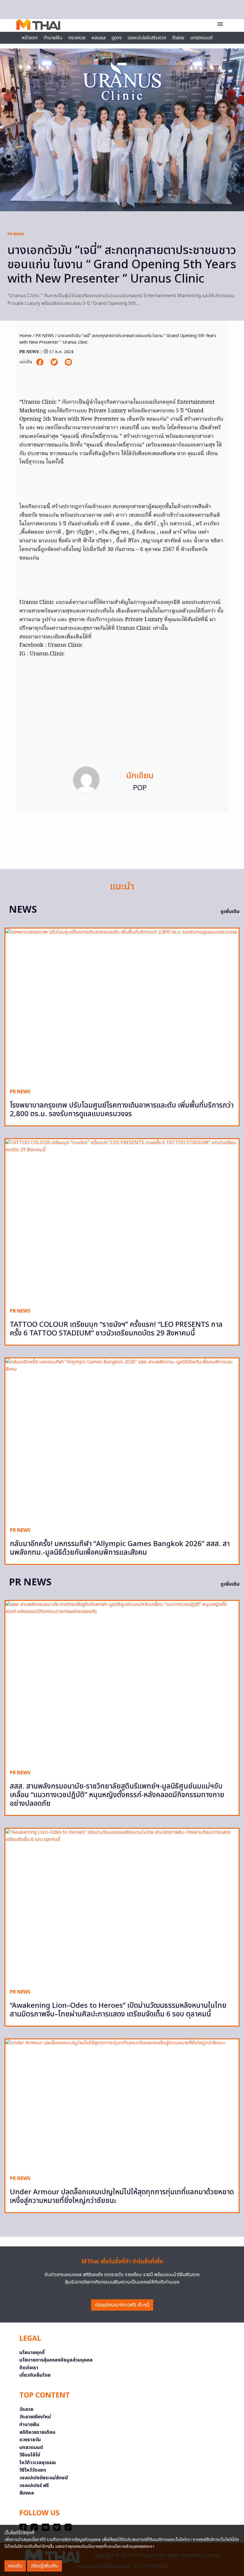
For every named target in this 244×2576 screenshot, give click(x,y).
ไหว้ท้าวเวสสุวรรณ (38, 2463)
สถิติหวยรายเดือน (37, 2432)
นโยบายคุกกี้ (32, 2353)
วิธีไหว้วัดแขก (33, 2470)
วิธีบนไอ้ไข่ (30, 2455)
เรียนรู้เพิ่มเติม (44, 2566)
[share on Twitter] (55, 362)
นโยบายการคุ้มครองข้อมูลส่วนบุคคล (56, 2360)
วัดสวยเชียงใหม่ (35, 2417)
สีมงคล (27, 2493)
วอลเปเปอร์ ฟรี (34, 2486)
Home (25, 336)
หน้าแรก (30, 38)
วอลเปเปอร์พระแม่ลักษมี (44, 2478)
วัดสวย (178, 38)
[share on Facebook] (40, 362)
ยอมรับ (15, 2566)
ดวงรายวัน (30, 2440)
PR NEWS (16, 234)
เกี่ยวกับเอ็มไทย (35, 2375)
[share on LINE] (68, 362)
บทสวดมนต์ (201, 38)
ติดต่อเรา (29, 2368)
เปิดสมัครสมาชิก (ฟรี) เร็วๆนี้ (122, 2305)
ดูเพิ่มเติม (230, 912)
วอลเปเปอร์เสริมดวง (147, 38)
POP (140, 788)
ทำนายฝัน (53, 38)
